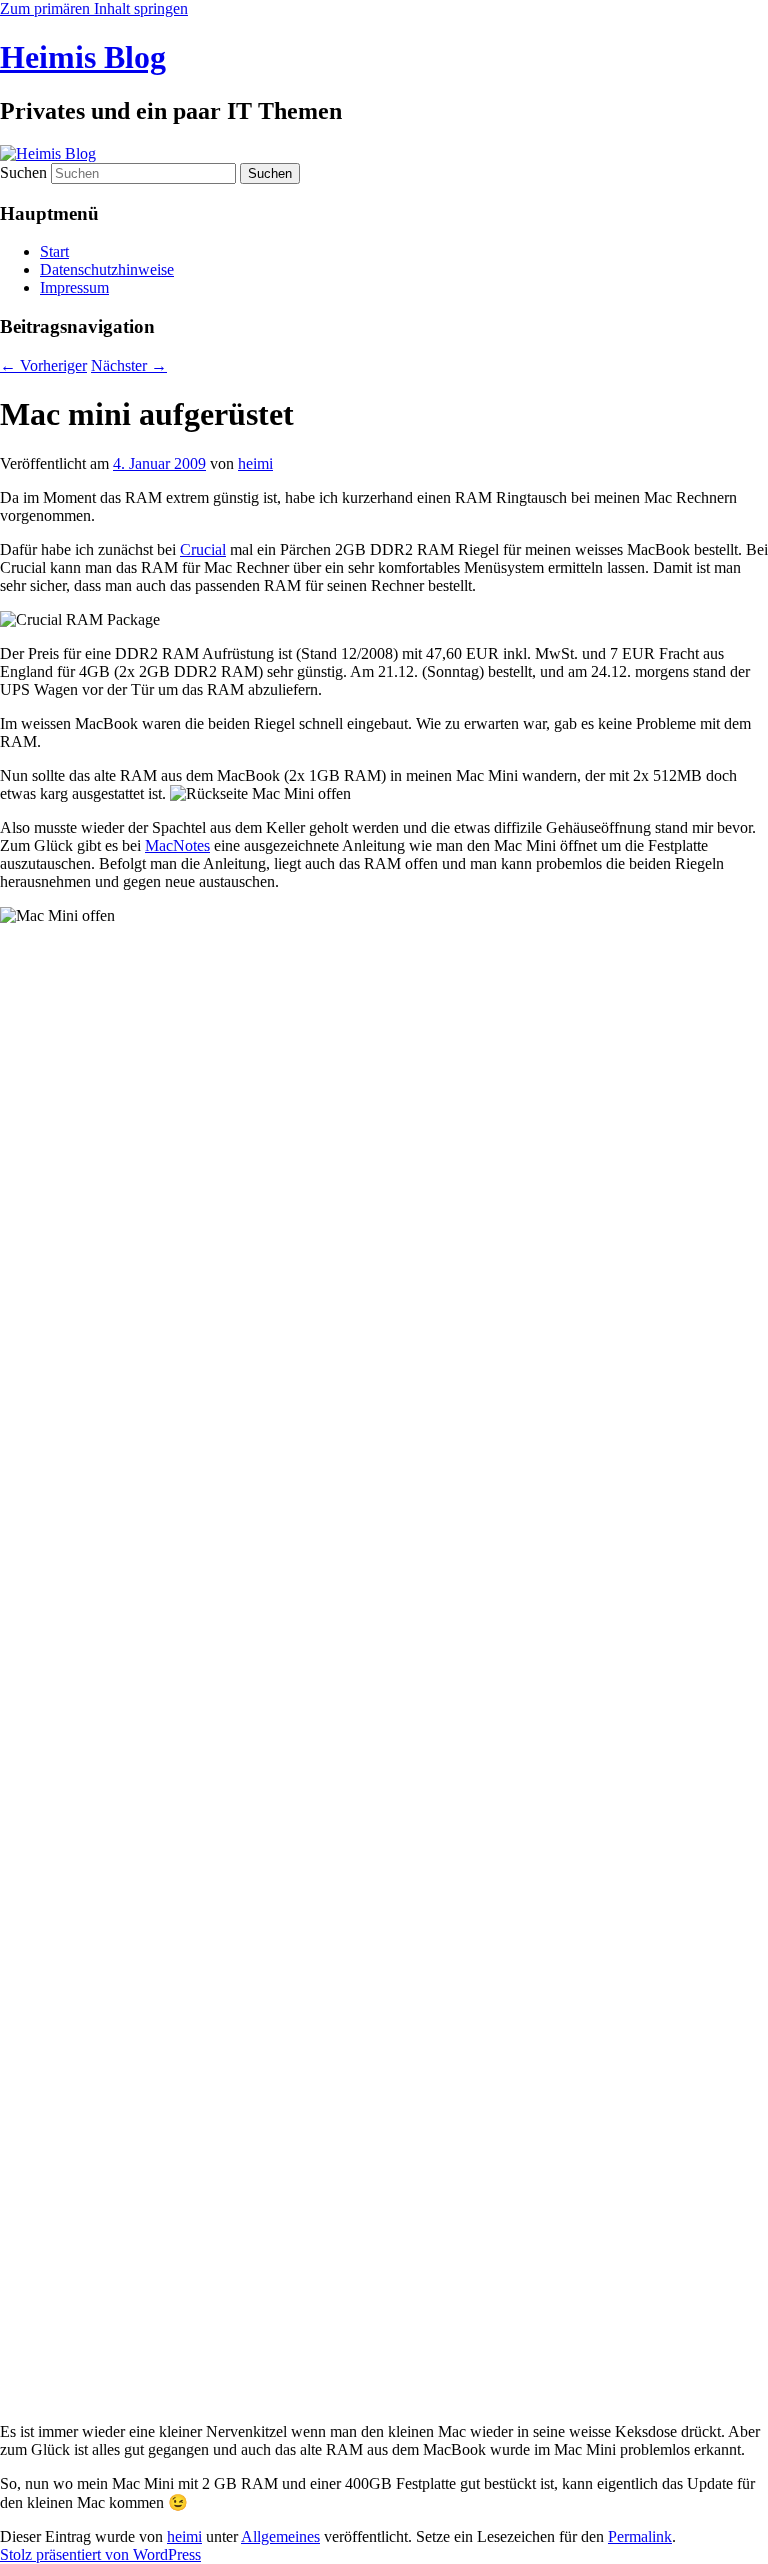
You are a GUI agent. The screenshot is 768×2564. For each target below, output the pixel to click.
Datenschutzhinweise (107, 269)
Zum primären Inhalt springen (94, 8)
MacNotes (177, 845)
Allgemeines (280, 2536)
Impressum (74, 287)
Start (54, 251)
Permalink (640, 2536)
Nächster (129, 365)
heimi (255, 463)
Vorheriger (43, 365)
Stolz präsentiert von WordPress (100, 2554)
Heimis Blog (83, 57)
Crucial (203, 549)
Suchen (23, 172)
